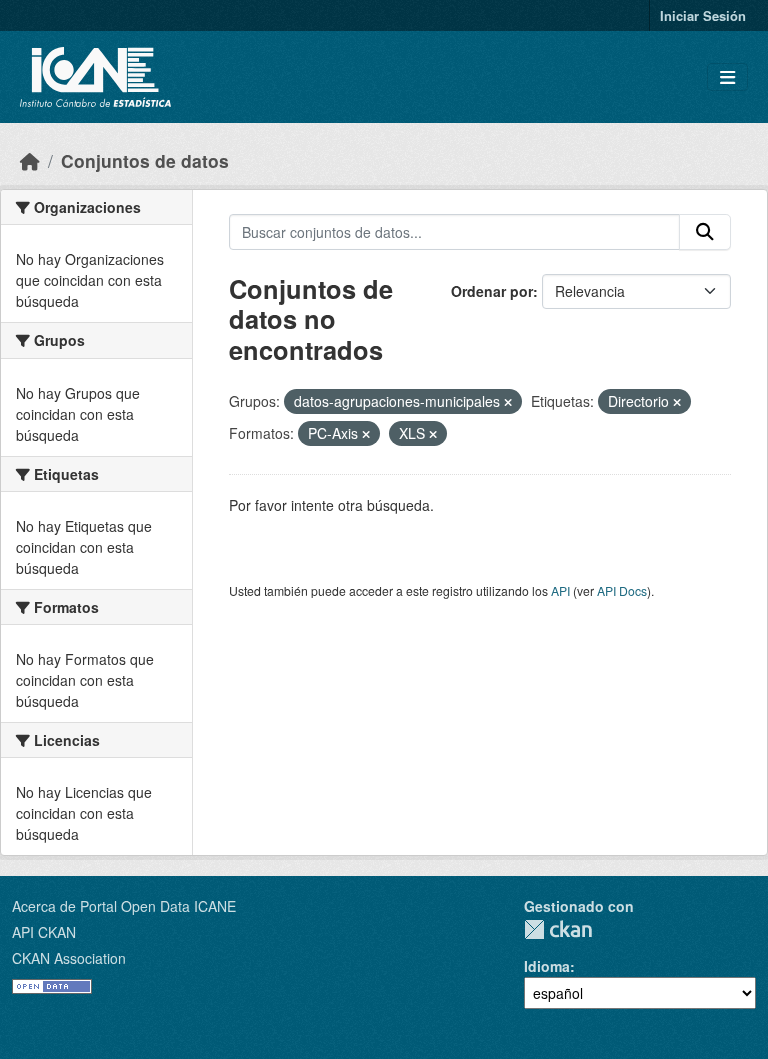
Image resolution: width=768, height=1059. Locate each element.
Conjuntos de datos (145, 160)
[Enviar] (705, 232)
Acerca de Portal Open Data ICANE (124, 906)
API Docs (622, 590)
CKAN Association (69, 958)
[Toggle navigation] (727, 77)
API (560, 590)
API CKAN (44, 932)
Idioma (547, 966)
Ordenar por (492, 291)
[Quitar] (508, 402)
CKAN (558, 929)
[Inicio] (30, 160)
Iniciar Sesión (703, 15)
